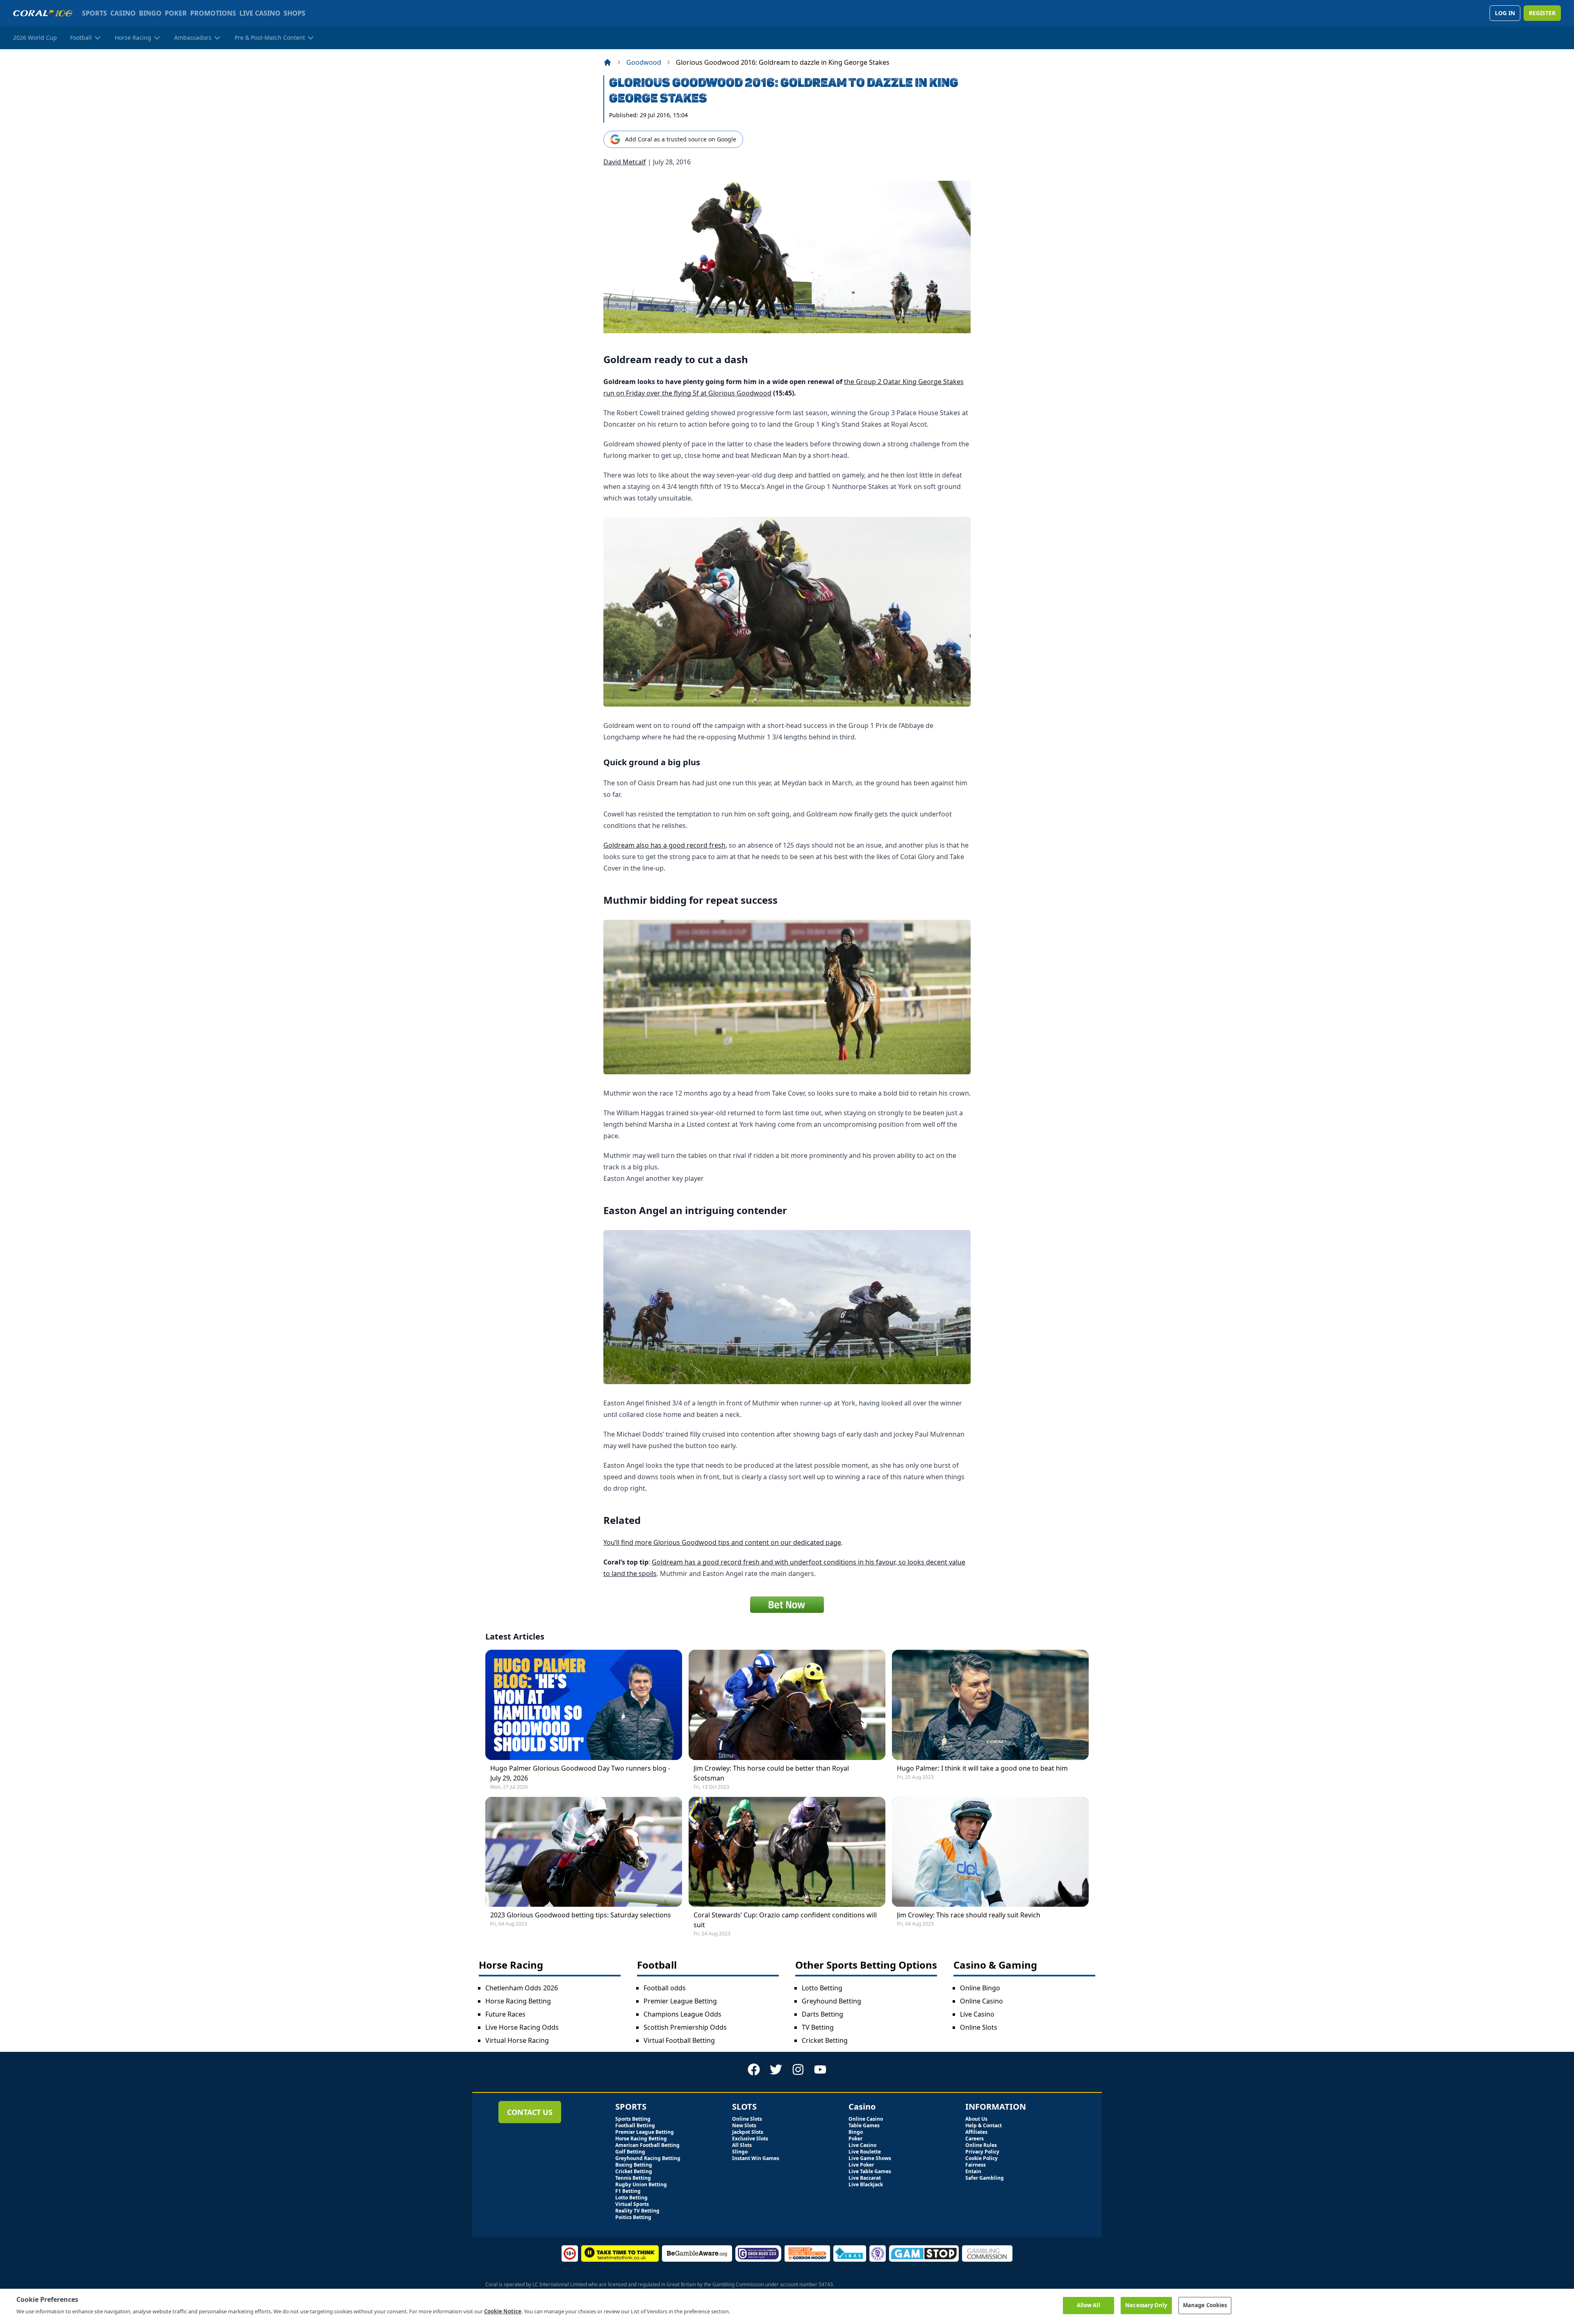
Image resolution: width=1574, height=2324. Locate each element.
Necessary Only (1146, 2305)
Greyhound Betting (831, 2001)
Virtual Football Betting (679, 2040)
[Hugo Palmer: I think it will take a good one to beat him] (990, 1705)
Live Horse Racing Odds (522, 2027)
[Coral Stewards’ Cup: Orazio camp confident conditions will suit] (787, 1852)
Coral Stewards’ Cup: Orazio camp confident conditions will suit (785, 1920)
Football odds (665, 1988)
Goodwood (644, 62)
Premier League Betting (680, 2001)
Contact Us (530, 2112)
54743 (826, 2284)
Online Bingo (980, 1988)
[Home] (607, 62)
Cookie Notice (503, 2311)
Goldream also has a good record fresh (664, 845)
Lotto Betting (822, 1988)
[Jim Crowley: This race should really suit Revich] (990, 1852)
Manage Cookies (1205, 2305)
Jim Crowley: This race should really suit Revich (969, 1915)
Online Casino (981, 2001)
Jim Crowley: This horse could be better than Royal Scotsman (771, 1773)
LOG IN (1505, 13)
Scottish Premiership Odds (685, 2027)
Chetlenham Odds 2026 (522, 1988)
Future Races (505, 2014)
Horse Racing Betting (518, 2001)
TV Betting (818, 2027)
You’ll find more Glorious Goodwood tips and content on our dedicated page (722, 1542)
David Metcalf (625, 162)
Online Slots (979, 2027)
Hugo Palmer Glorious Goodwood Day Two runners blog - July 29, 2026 (580, 1773)
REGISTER (1542, 13)
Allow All (1088, 2305)
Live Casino (977, 2014)
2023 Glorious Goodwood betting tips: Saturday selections (581, 1915)
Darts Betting (822, 2014)
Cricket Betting (825, 2040)
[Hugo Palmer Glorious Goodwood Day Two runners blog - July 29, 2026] (584, 1705)
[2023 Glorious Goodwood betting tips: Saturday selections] (584, 1852)
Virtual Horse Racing (517, 2040)
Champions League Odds (682, 2014)
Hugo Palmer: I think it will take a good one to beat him (982, 1768)
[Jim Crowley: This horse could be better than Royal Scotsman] (787, 1705)
